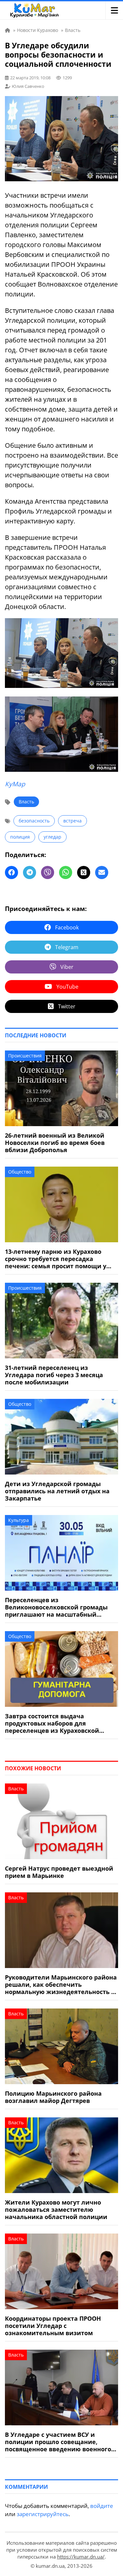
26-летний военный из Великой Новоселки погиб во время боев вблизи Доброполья (55, 1143)
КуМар (15, 784)
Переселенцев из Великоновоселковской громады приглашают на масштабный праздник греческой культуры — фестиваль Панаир (56, 1607)
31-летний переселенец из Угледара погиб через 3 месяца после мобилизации (54, 1375)
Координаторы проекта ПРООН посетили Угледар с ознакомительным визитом (53, 2326)
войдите (102, 2506)
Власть (26, 802)
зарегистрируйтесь (43, 2514)
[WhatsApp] (66, 872)
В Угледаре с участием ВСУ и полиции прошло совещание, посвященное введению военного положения (58, 2442)
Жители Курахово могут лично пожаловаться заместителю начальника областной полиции (56, 2210)
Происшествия (25, 1056)
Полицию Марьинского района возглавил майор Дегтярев (53, 2097)
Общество (20, 1172)
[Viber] (48, 872)
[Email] (102, 872)
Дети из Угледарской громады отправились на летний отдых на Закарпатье (57, 1491)
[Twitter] (84, 872)
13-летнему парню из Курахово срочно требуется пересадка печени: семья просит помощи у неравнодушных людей (56, 1259)
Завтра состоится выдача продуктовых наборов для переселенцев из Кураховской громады (52, 1723)
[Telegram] (30, 872)
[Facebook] (11, 872)
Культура (19, 1520)
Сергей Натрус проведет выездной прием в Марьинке (59, 1872)
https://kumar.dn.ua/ (81, 2557)
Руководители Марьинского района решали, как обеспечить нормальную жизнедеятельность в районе (61, 1984)
